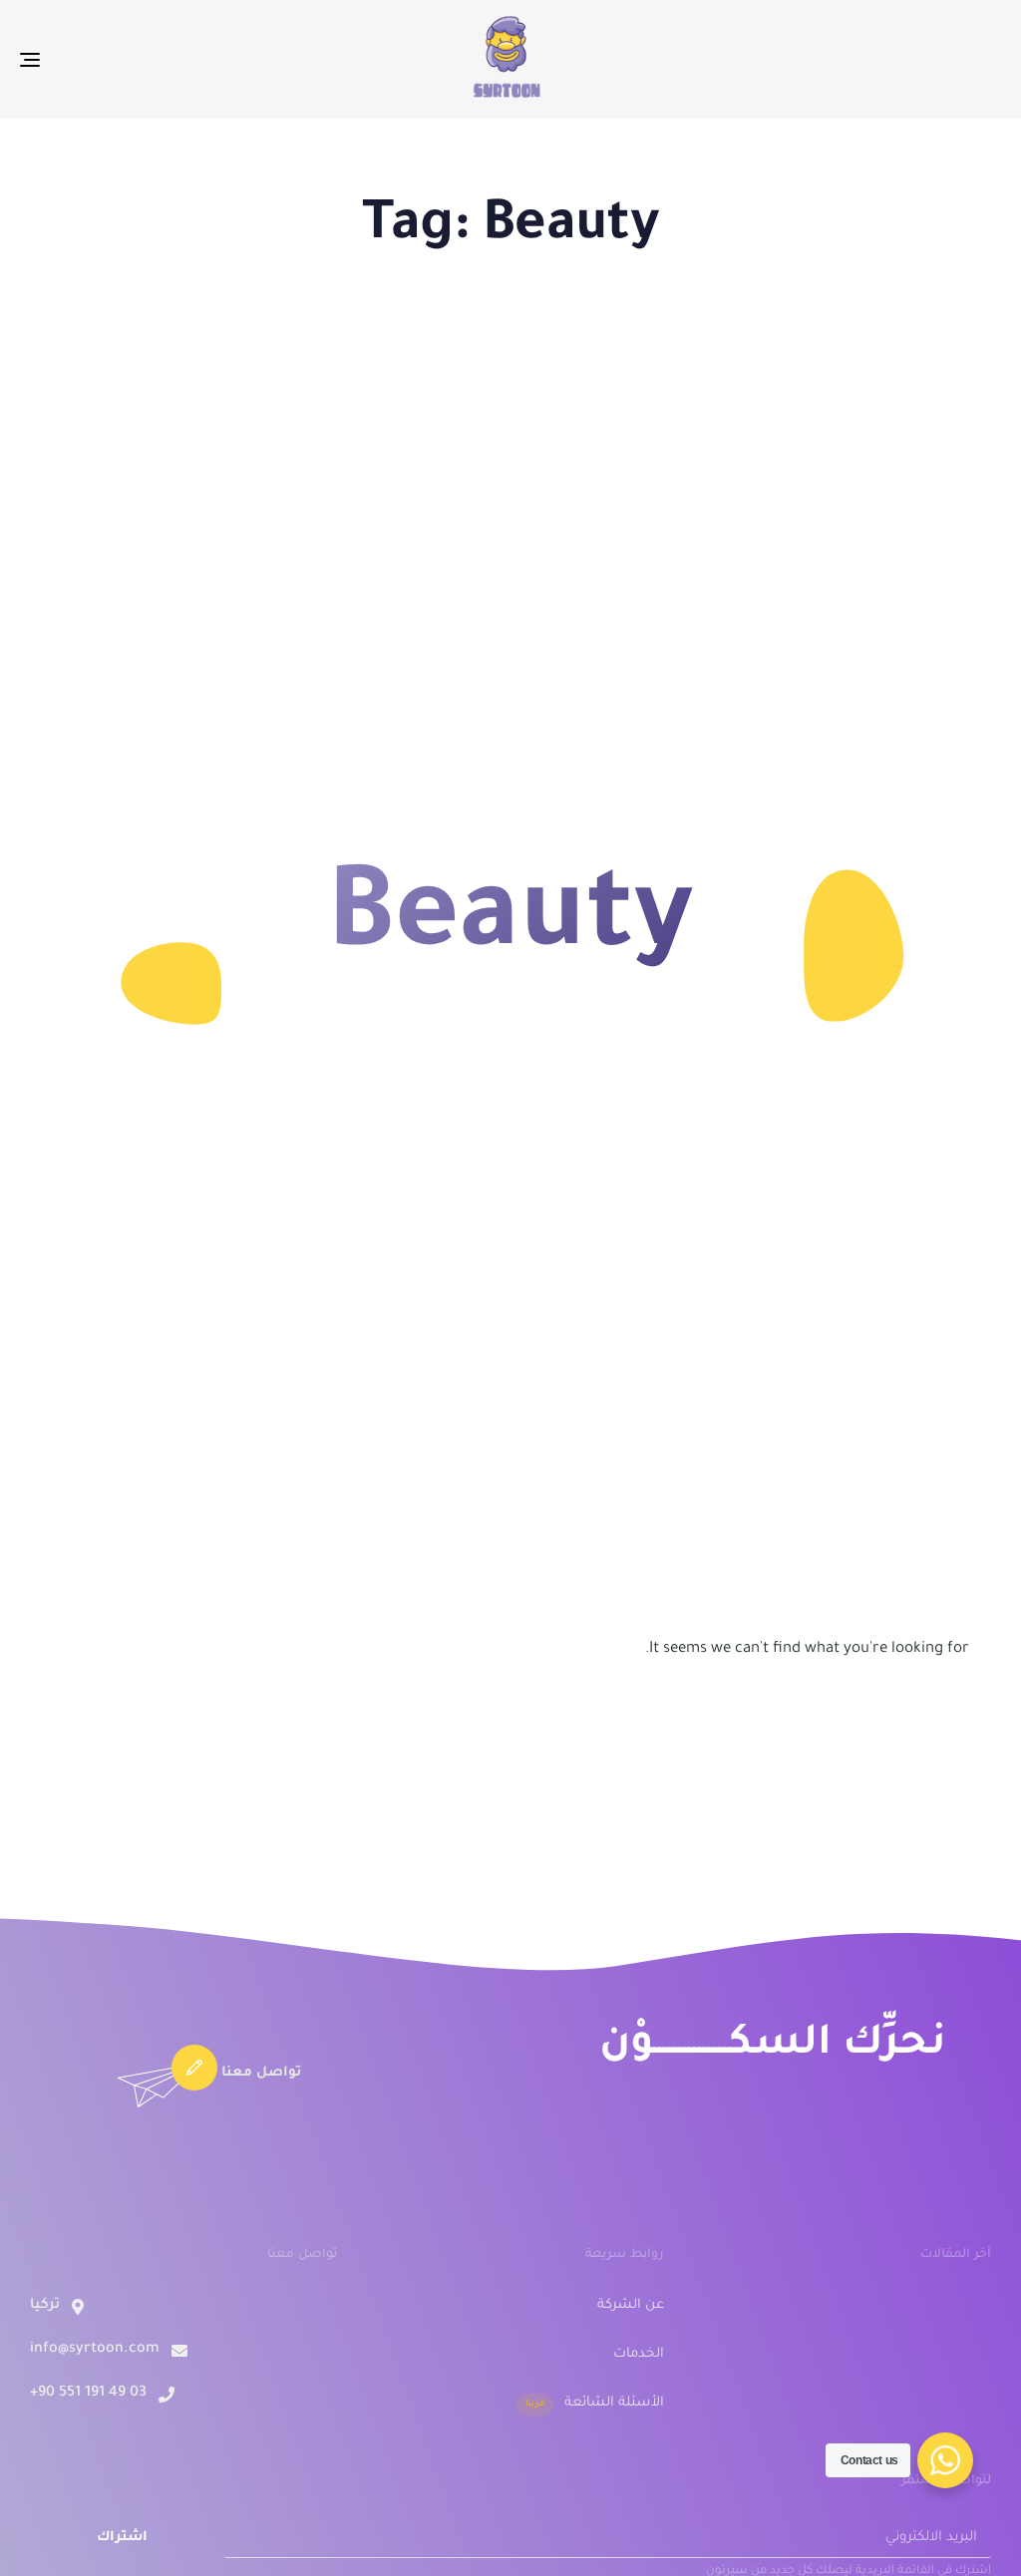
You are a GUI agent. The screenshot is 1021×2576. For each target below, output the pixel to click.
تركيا (45, 2306)
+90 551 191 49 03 (88, 2394)
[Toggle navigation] (183, 59)
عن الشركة (631, 2305)
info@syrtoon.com (95, 2350)
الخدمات (639, 2354)
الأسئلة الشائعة (595, 2403)
